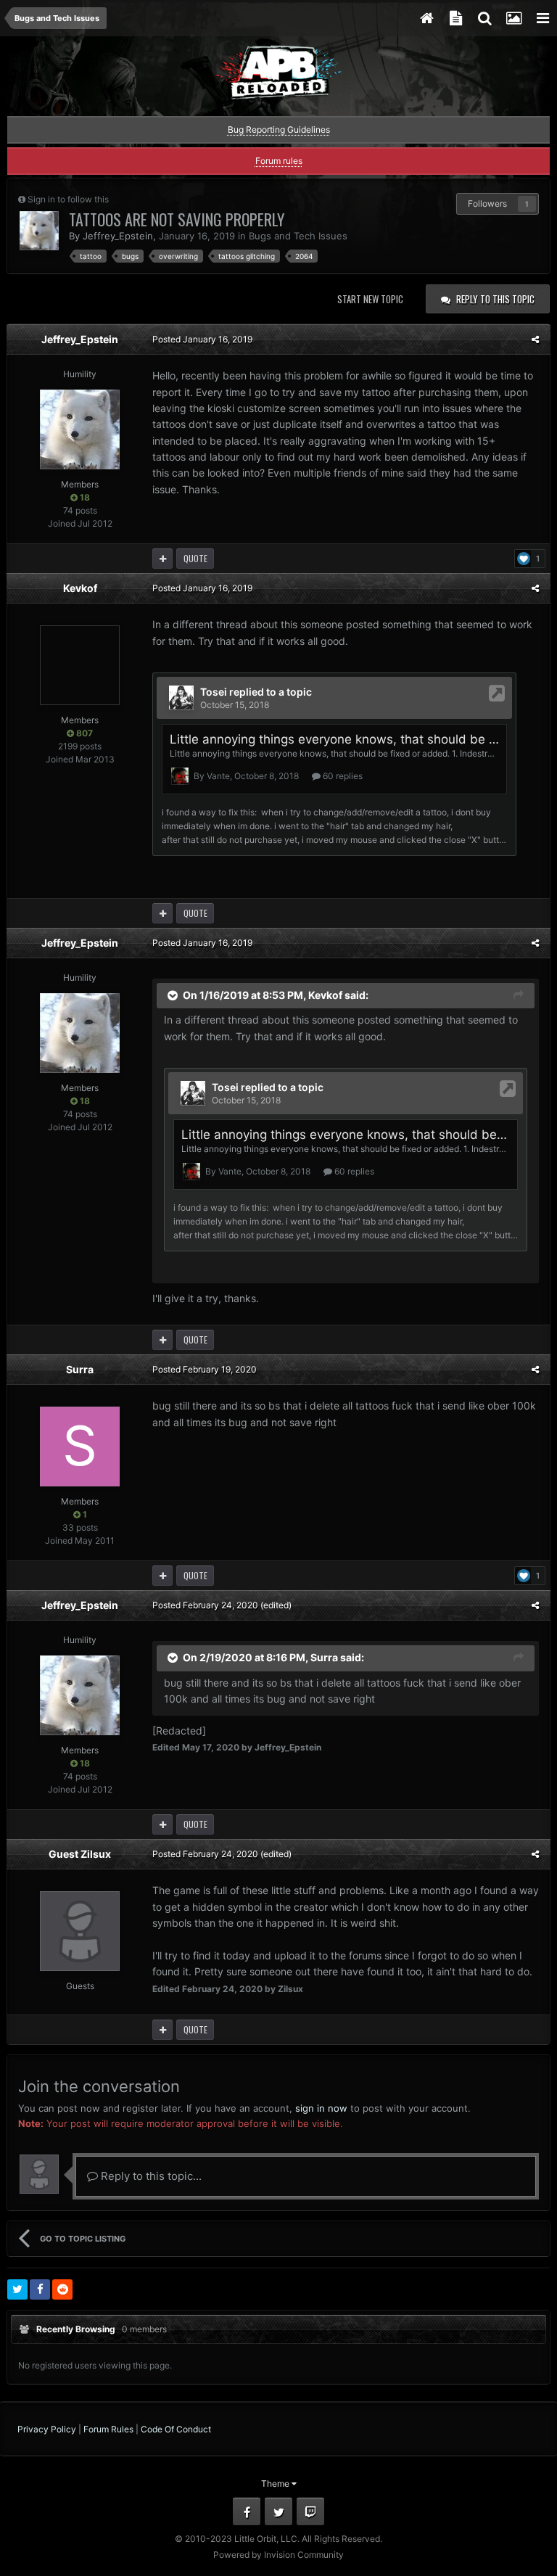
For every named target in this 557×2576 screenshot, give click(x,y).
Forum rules (279, 161)
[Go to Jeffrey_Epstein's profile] (39, 231)
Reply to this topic (495, 299)
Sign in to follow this (68, 199)
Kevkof (80, 588)
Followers (487, 203)
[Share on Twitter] (17, 2289)
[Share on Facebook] (40, 2289)
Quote (195, 558)
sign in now (321, 2108)
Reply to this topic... (150, 2176)
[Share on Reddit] (62, 2289)
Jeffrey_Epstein (118, 236)
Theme (276, 2484)
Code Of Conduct (176, 2429)
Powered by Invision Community (278, 2555)
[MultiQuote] (162, 559)
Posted (202, 339)
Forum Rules (108, 2429)
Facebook (247, 2511)
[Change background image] (513, 18)
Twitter (278, 2511)
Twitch (310, 2511)
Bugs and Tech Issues (298, 236)
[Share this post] (535, 339)
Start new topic (370, 299)
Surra (80, 1369)
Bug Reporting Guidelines (279, 129)
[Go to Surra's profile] (80, 1447)
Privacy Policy (47, 2429)
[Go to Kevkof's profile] (80, 665)
